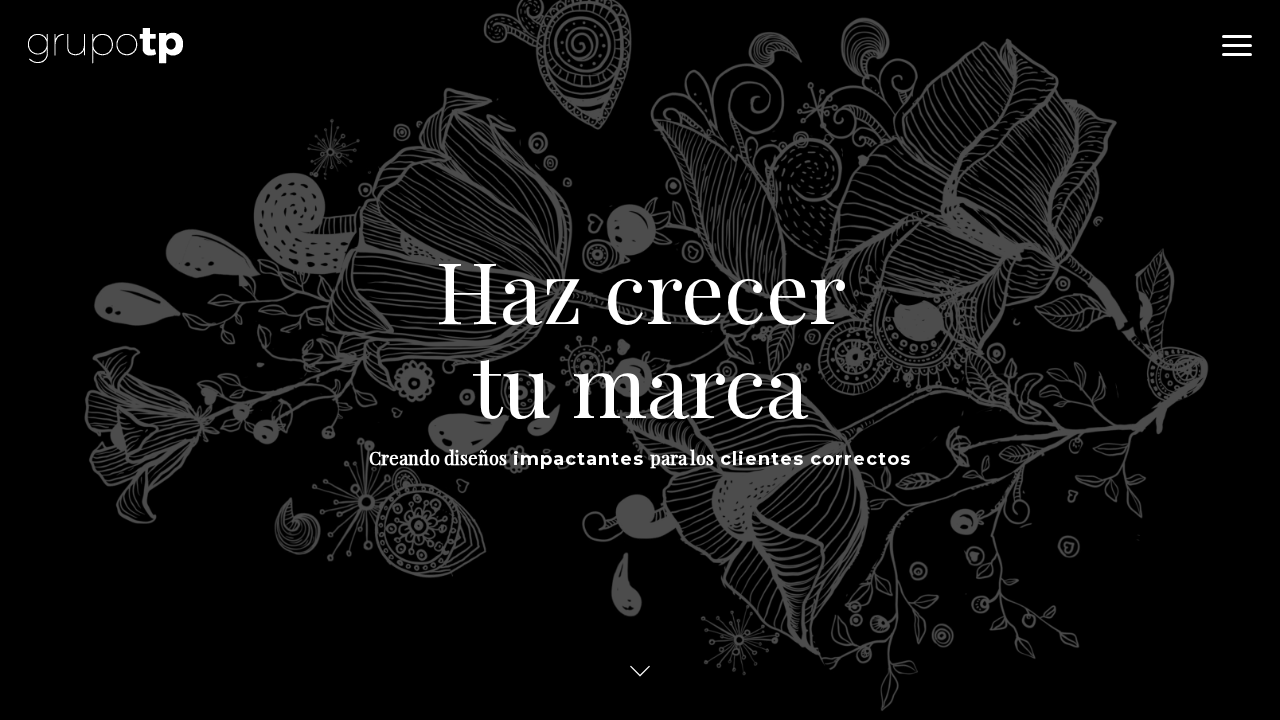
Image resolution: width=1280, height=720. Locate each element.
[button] (1237, 46)
